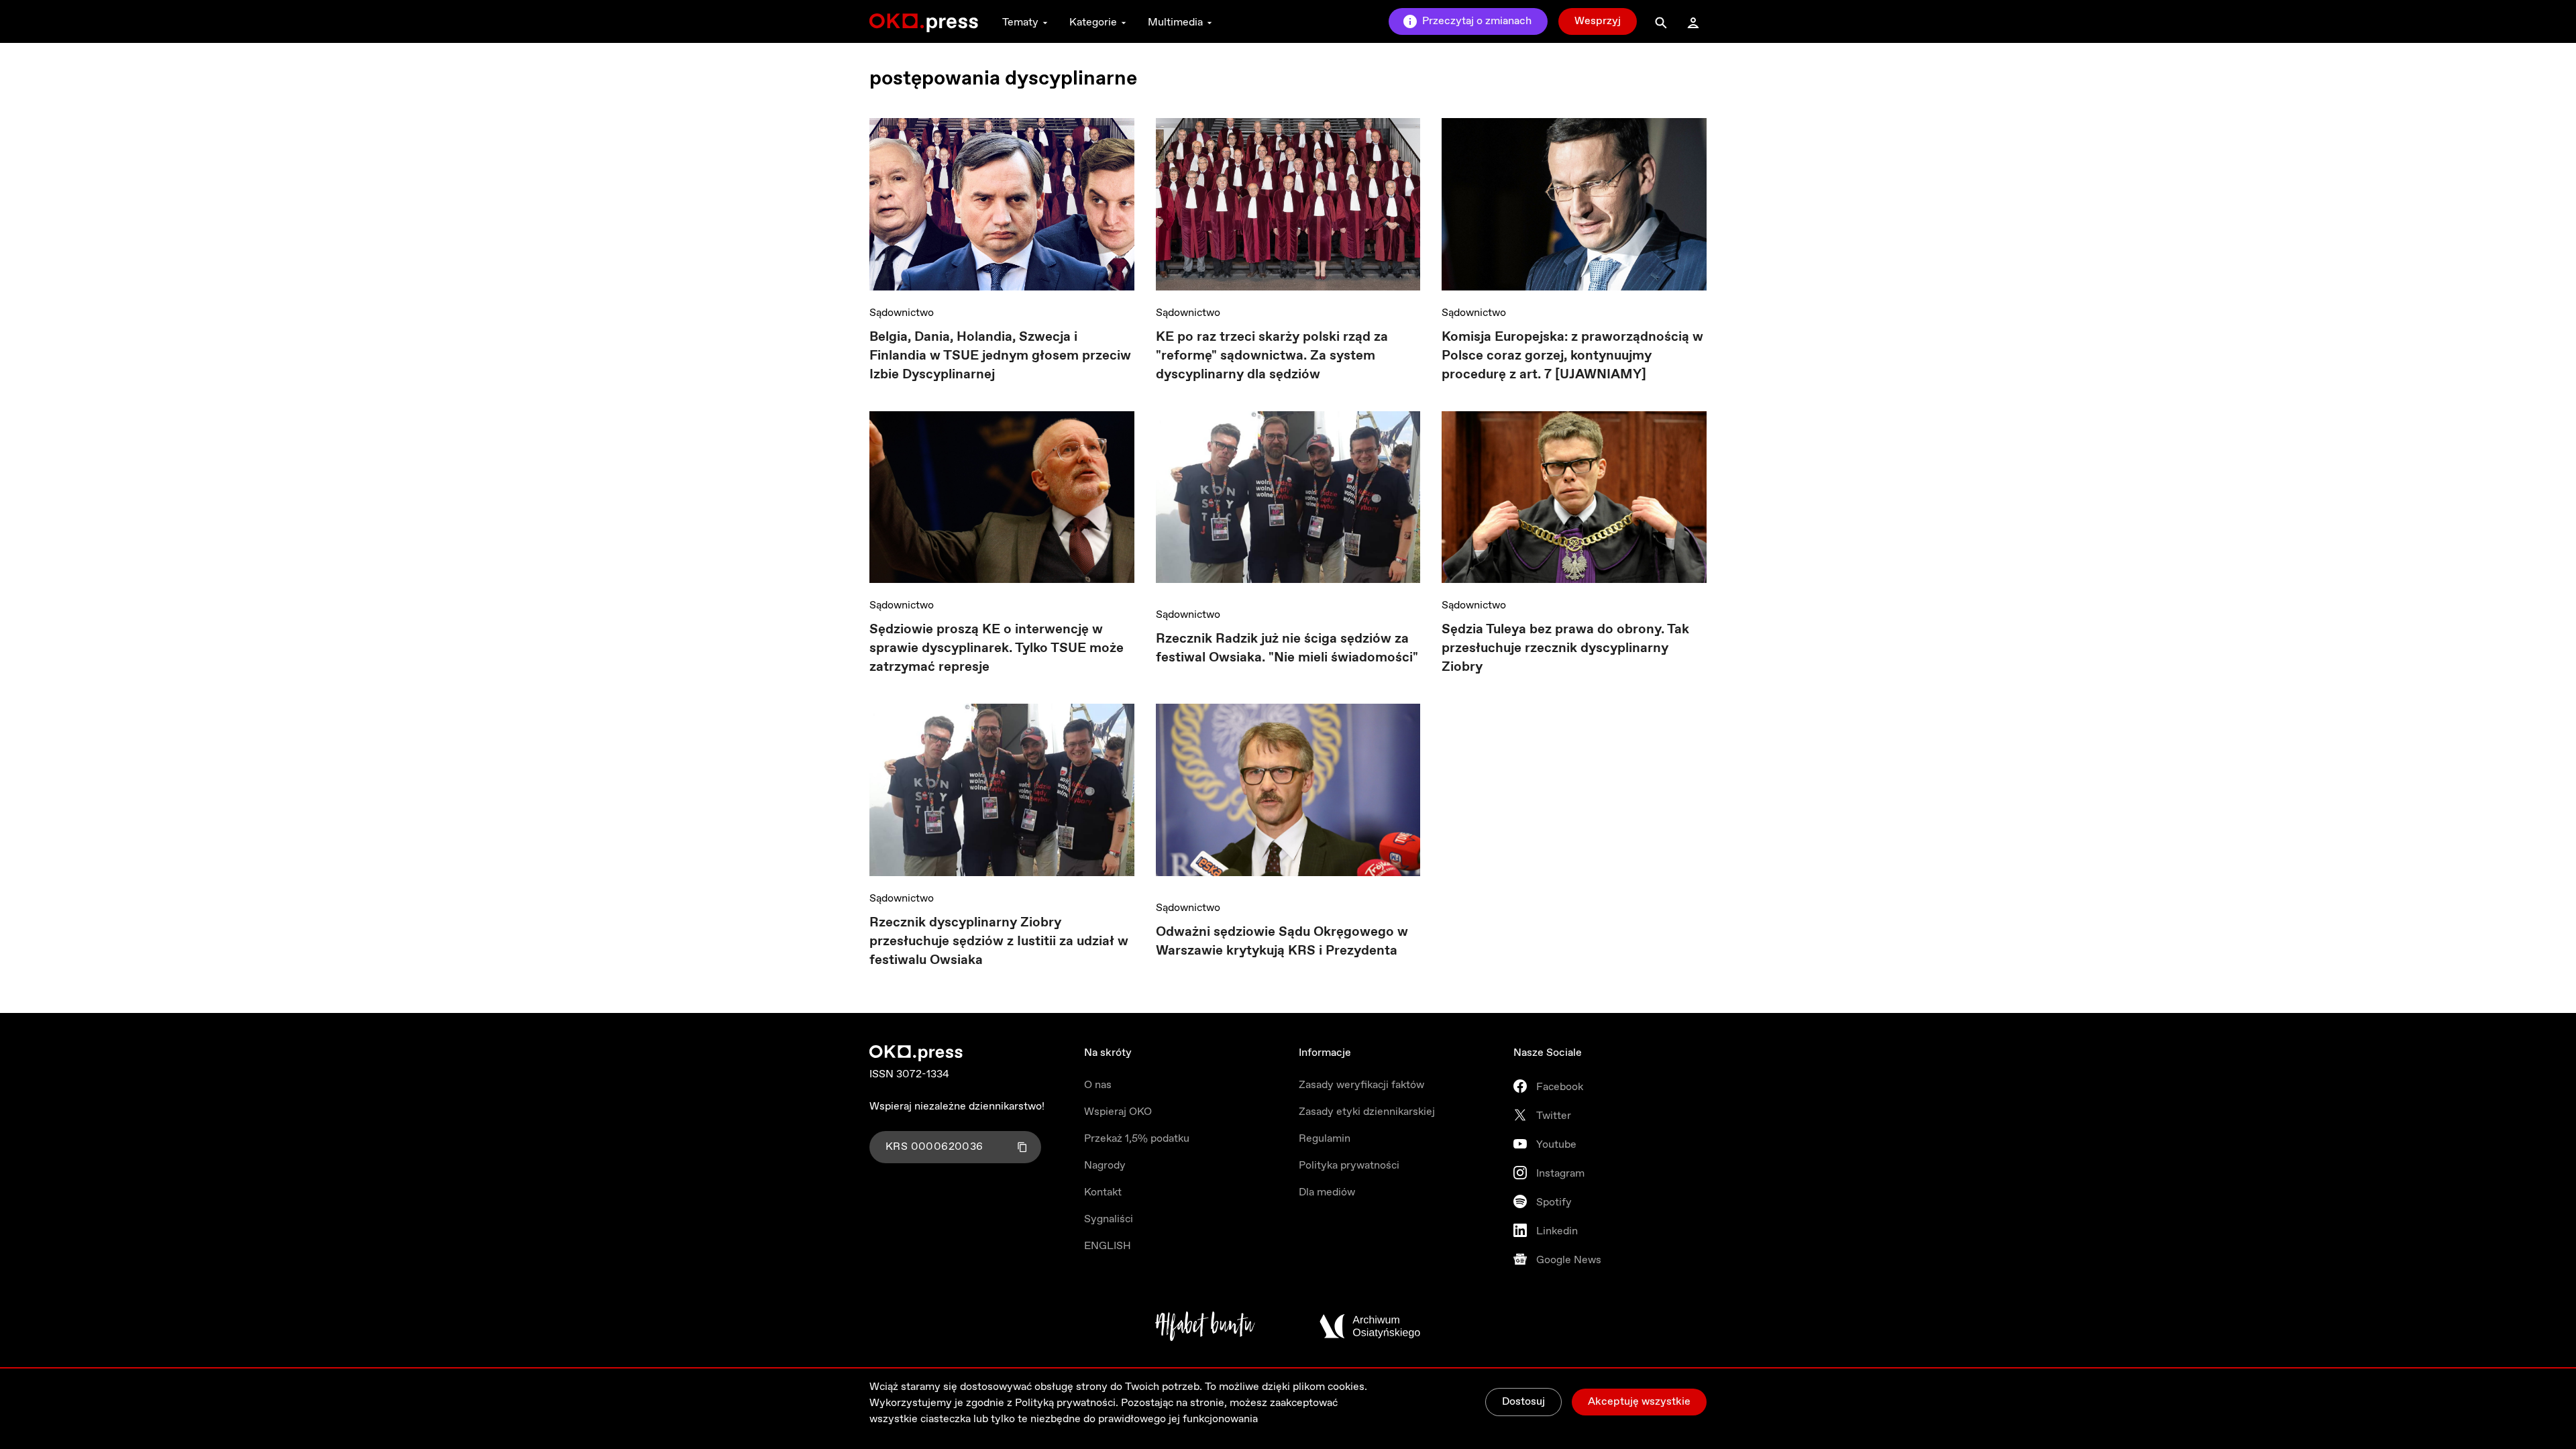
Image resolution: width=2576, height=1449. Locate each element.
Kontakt (1103, 1192)
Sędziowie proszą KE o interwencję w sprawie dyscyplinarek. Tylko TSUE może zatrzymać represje (997, 648)
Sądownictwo (902, 313)
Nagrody (1105, 1166)
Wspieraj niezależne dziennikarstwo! (957, 1107)
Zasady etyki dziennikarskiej (1367, 1112)
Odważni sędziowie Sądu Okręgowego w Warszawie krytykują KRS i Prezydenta (1282, 942)
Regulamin (1325, 1139)
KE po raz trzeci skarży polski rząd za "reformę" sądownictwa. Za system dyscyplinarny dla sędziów (1272, 356)
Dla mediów (1327, 1192)
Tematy (1020, 22)
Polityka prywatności (1349, 1166)
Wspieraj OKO (1118, 1112)
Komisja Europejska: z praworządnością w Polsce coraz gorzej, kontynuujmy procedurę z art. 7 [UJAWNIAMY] (1572, 356)
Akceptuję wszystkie (1639, 1402)
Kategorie (1093, 22)
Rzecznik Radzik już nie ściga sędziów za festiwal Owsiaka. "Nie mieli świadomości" (1287, 648)
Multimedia (1175, 22)
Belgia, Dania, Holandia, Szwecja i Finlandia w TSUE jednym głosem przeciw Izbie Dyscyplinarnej (1000, 356)
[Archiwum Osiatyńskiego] (1370, 1326)
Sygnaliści (1109, 1219)
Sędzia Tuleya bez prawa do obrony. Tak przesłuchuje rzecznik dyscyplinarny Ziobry (1565, 648)
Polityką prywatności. (1067, 1403)
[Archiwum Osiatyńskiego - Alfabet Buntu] (1205, 1326)
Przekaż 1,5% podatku (1137, 1139)
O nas (1098, 1085)
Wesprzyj (1598, 21)
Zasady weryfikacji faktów (1361, 1085)
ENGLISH (1108, 1246)
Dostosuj (1523, 1402)
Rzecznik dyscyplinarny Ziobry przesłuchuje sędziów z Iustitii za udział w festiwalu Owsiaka (999, 942)
